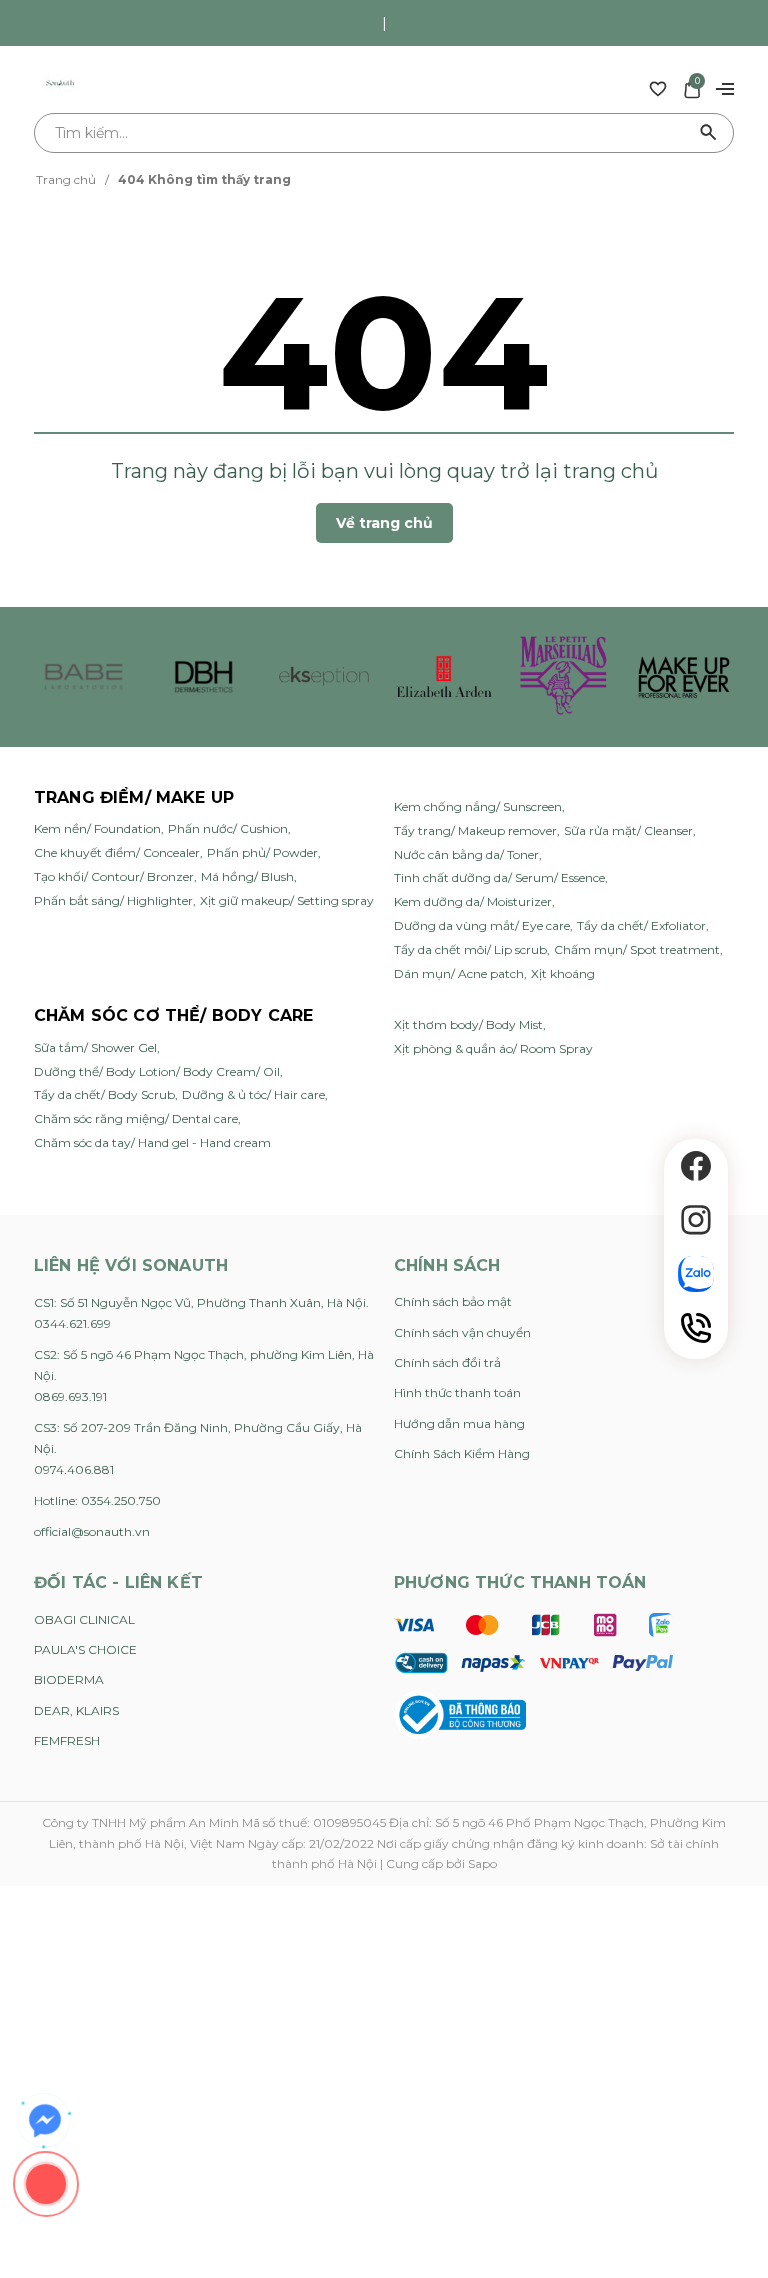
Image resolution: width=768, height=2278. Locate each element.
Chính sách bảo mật (453, 1301)
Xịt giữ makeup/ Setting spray (287, 900)
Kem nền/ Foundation (97, 828)
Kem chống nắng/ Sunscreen (478, 806)
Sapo (482, 1863)
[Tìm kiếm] (709, 133)
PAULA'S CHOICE (85, 1649)
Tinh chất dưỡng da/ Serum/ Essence (499, 877)
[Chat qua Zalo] (696, 1274)
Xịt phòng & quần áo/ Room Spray (493, 1048)
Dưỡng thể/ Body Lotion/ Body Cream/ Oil (157, 1071)
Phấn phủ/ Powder (262, 852)
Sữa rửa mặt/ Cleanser (628, 830)
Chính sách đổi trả (447, 1362)
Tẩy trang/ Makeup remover (475, 830)
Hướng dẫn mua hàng (459, 1423)
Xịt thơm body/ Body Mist (468, 1024)
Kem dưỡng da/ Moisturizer (473, 901)
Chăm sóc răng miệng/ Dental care (136, 1118)
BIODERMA (69, 1679)
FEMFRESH (67, 1740)
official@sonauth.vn (92, 1531)
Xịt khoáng (563, 973)
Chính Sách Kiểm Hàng (462, 1453)
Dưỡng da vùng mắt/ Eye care (482, 925)
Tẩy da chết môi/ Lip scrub (470, 949)
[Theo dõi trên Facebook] (696, 1166)
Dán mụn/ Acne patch (459, 973)
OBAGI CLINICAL (84, 1619)
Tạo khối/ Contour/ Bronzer (114, 876)
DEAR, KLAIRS (76, 1710)
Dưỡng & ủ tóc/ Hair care (253, 1094)
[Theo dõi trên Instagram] (696, 1220)
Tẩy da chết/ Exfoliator (641, 925)
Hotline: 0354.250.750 (97, 1500)
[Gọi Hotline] (696, 1328)
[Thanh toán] (533, 1642)
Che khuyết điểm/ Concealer (117, 852)
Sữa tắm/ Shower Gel (95, 1047)
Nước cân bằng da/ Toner (466, 854)
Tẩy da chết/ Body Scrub (104, 1094)
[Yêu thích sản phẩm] (658, 88)
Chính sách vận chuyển (462, 1332)
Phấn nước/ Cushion (228, 828)
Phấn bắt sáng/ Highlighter (113, 900)
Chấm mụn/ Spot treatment (637, 949)
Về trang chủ (384, 523)
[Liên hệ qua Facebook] (45, 2121)
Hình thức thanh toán (457, 1392)
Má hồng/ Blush (247, 876)
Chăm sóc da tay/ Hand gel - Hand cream (152, 1142)
